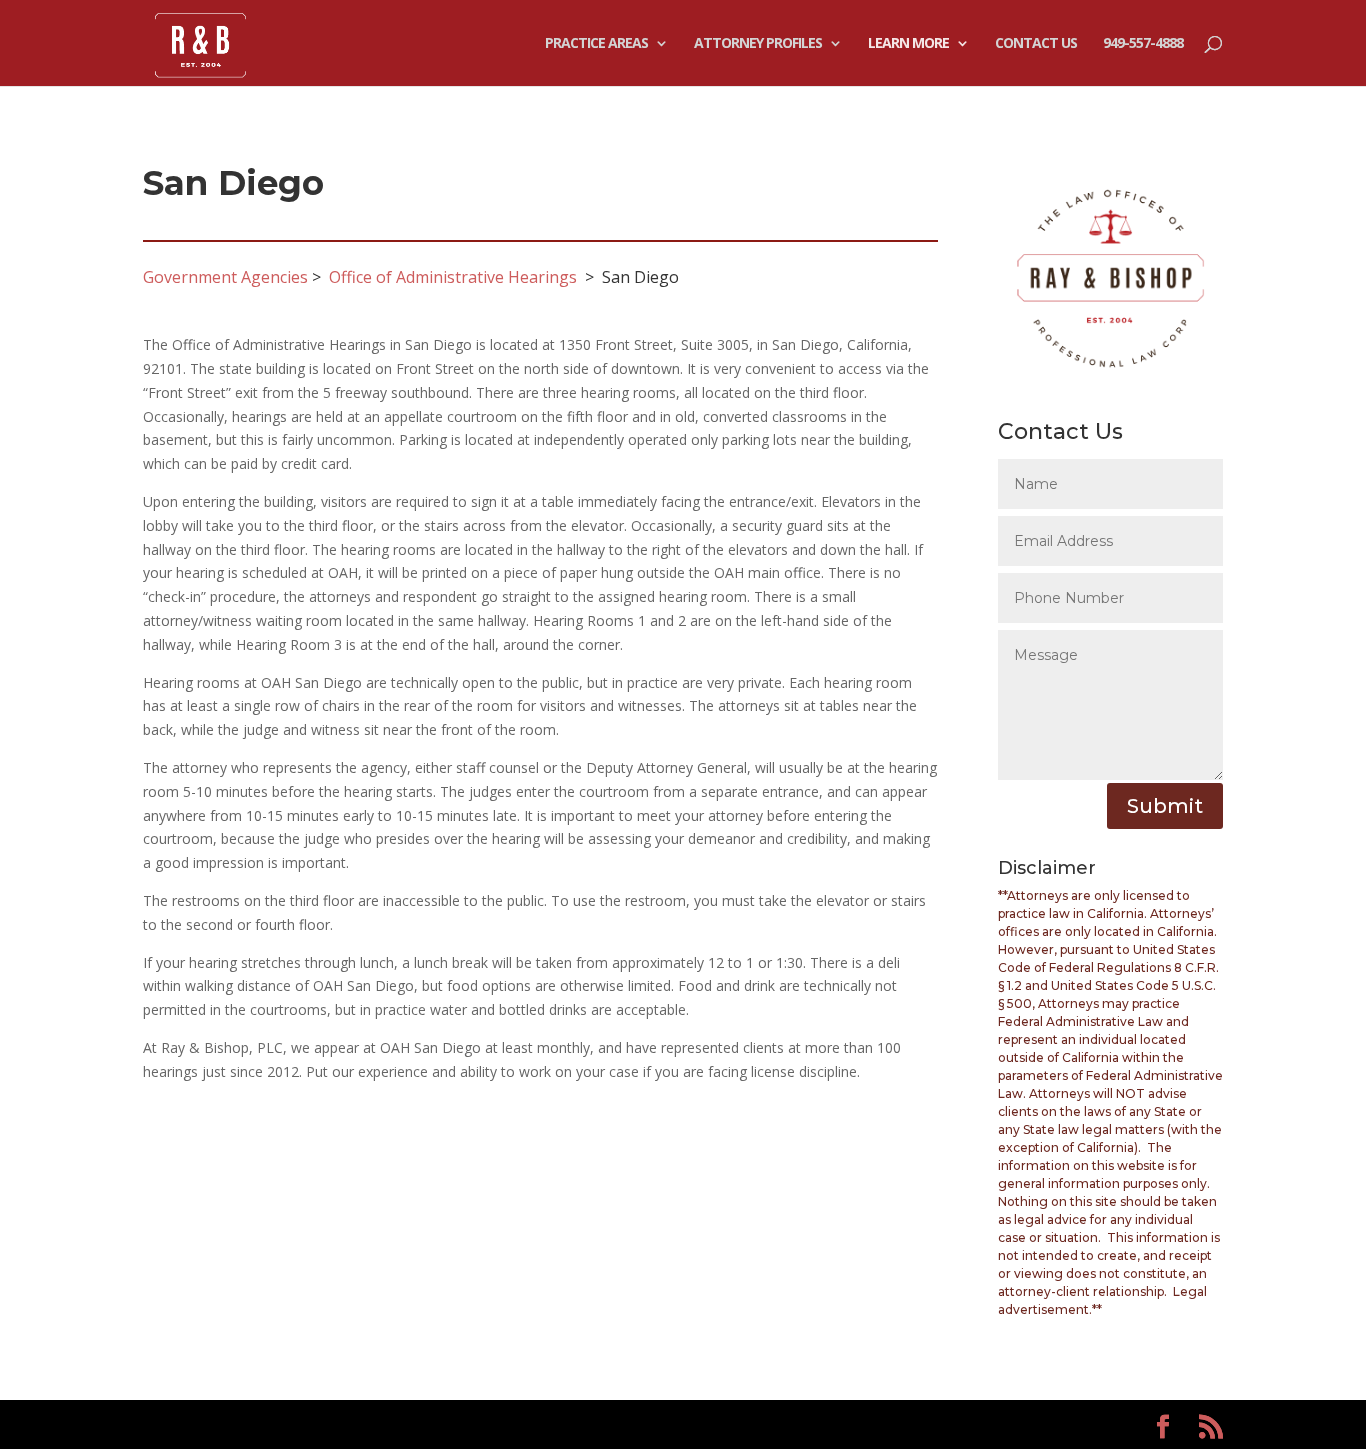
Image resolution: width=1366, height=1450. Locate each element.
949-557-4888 (1143, 44)
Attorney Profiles (758, 44)
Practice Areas (596, 44)
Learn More (908, 44)
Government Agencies (225, 277)
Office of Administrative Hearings (453, 277)
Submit (1165, 806)
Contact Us (1036, 44)
